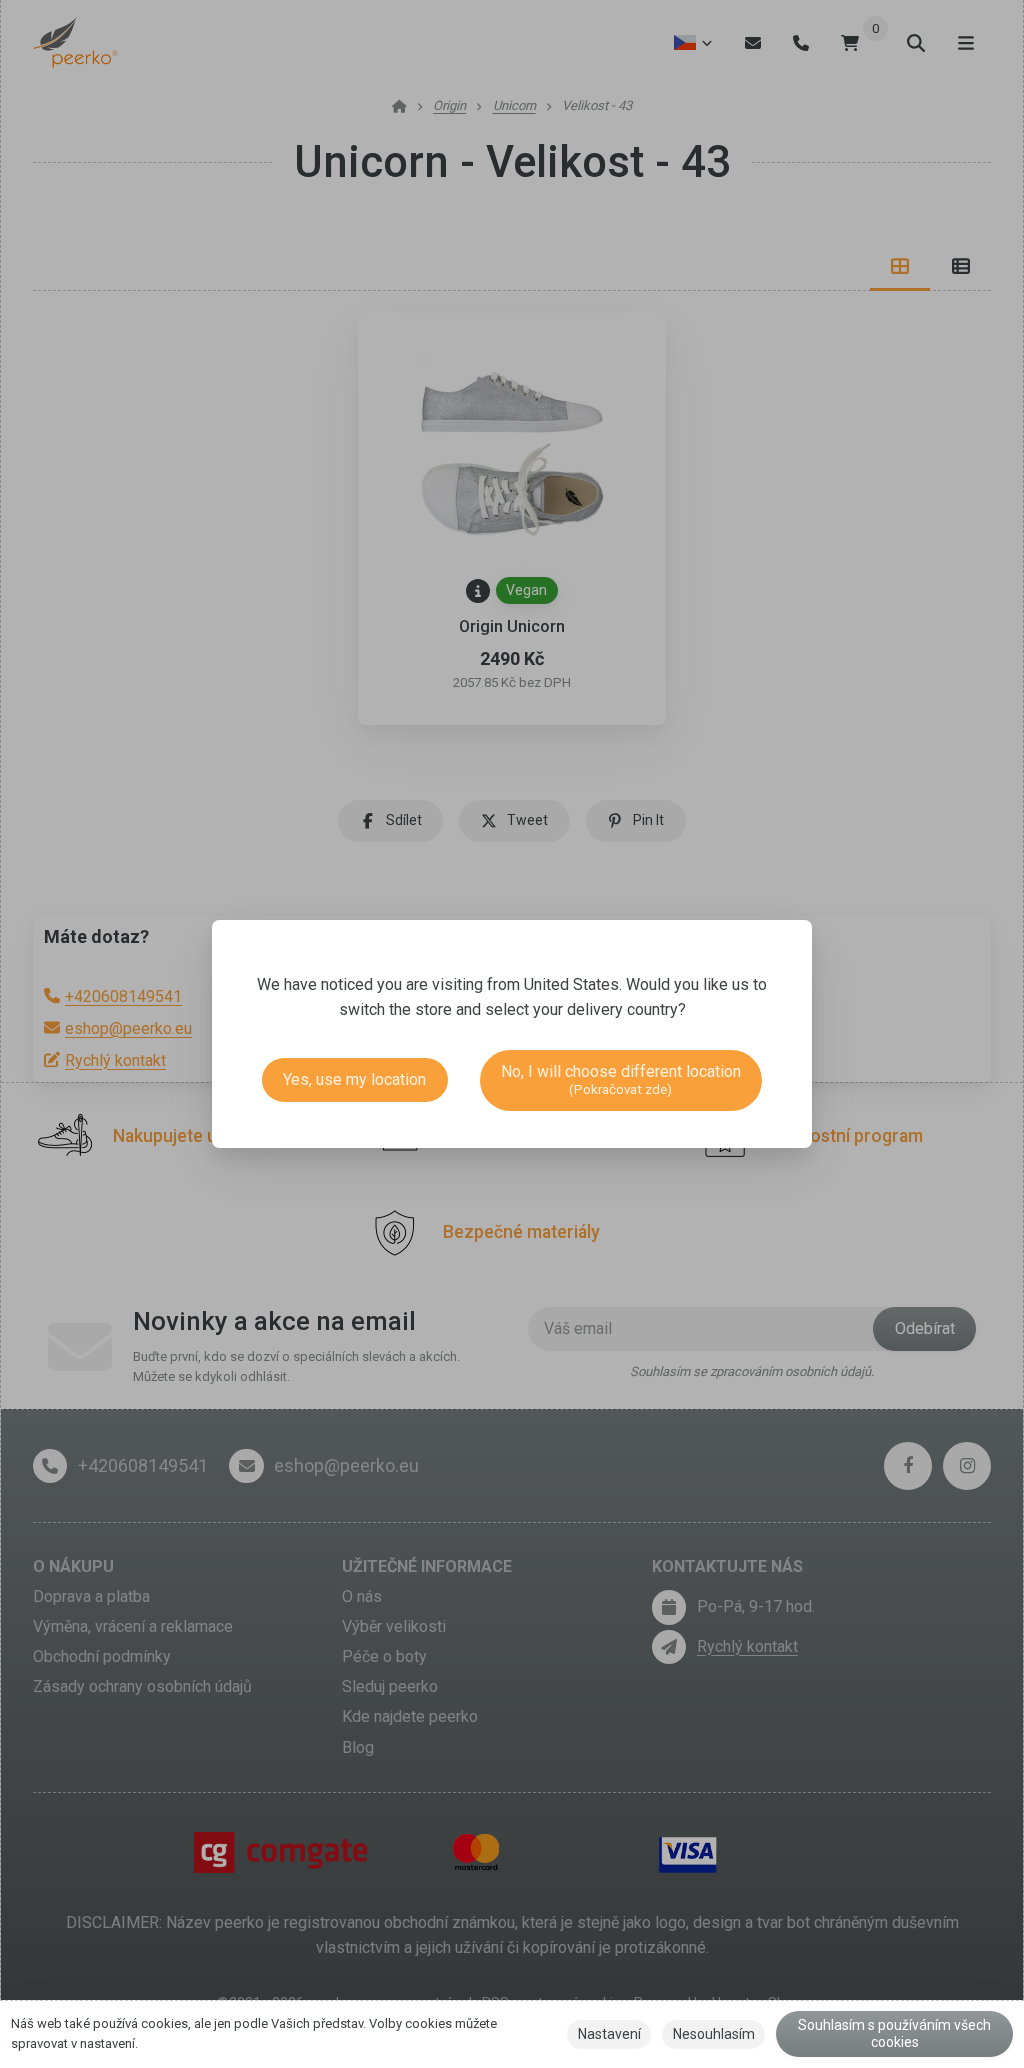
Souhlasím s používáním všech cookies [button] (894, 2034)
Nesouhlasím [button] (714, 2034)
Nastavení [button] (609, 2034)
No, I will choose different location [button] (621, 1079)
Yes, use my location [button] (354, 1079)
